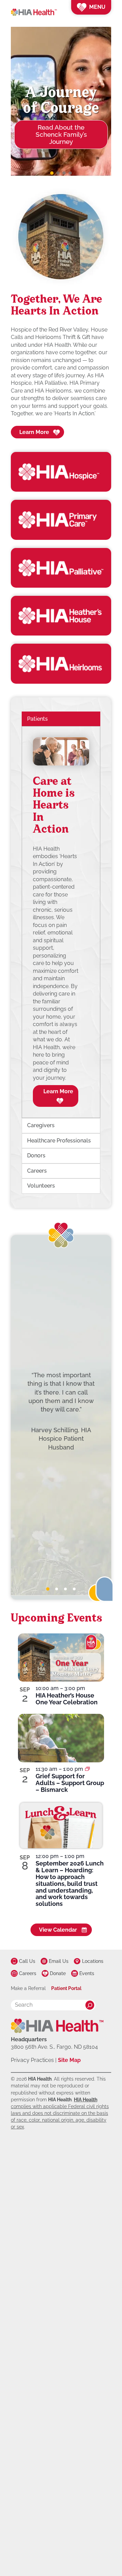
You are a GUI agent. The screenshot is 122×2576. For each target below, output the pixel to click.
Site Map (69, 2060)
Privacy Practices (32, 2060)
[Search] (90, 2005)
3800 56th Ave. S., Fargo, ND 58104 (54, 2047)
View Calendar (58, 1930)
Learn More (34, 432)
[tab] (48, 1589)
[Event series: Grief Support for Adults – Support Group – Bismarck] (87, 1769)
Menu (97, 7)
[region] (61, 922)
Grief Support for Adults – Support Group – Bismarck (70, 1783)
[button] (52, 173)
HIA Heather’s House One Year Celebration (67, 1699)
